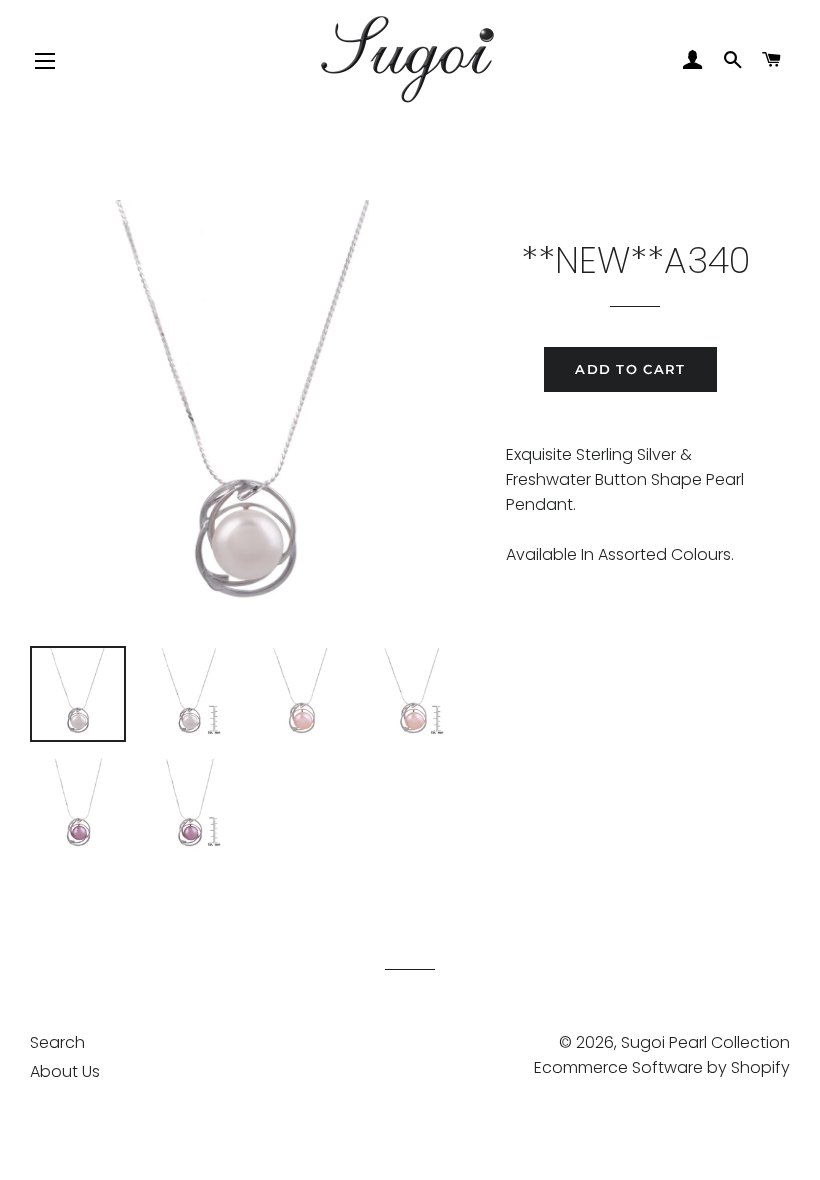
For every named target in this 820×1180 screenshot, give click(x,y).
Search (57, 1042)
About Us (65, 1071)
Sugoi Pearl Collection (705, 1042)
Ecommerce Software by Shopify (662, 1067)
